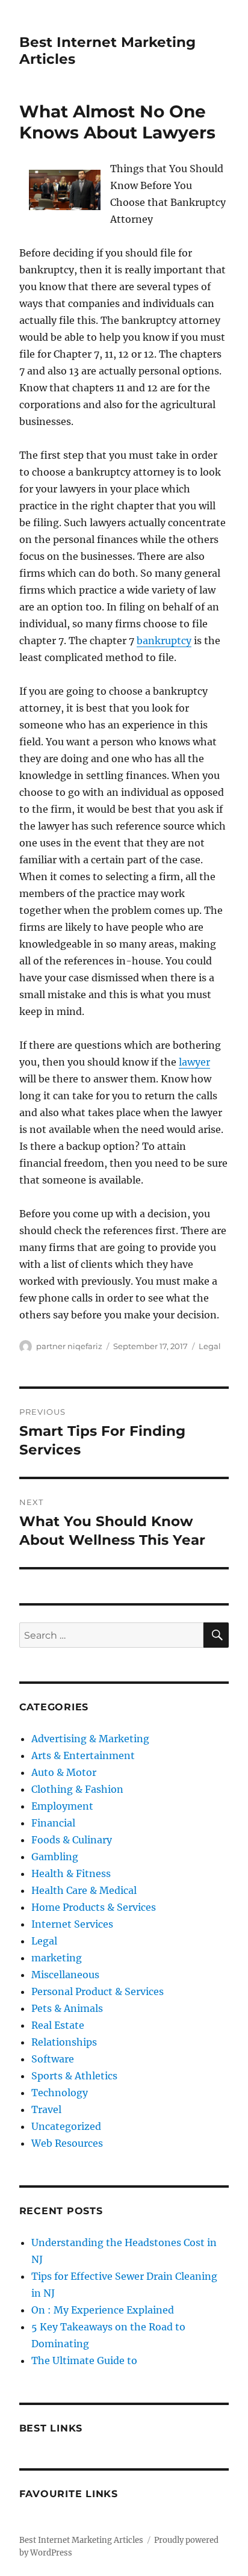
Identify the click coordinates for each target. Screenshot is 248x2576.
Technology (60, 2093)
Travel (46, 2109)
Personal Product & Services (98, 1991)
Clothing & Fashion (77, 1789)
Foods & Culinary (72, 1840)
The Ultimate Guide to (84, 2360)
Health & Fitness (71, 1873)
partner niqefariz (69, 1346)
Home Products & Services (94, 1907)
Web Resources (67, 2143)
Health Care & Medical (84, 1890)
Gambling (55, 1857)
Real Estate (58, 2025)
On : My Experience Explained (103, 2310)
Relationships (64, 2042)
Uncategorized (66, 2126)
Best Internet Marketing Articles (81, 2540)
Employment (62, 1806)
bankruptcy (164, 641)
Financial (53, 1823)
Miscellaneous (65, 1975)
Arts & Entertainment (83, 1755)
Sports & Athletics (74, 2076)
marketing (57, 1958)
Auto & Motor (64, 1772)
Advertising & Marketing (90, 1739)
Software (53, 2059)
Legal (210, 1346)
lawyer (194, 1062)
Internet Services (72, 1924)
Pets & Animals (67, 2008)
